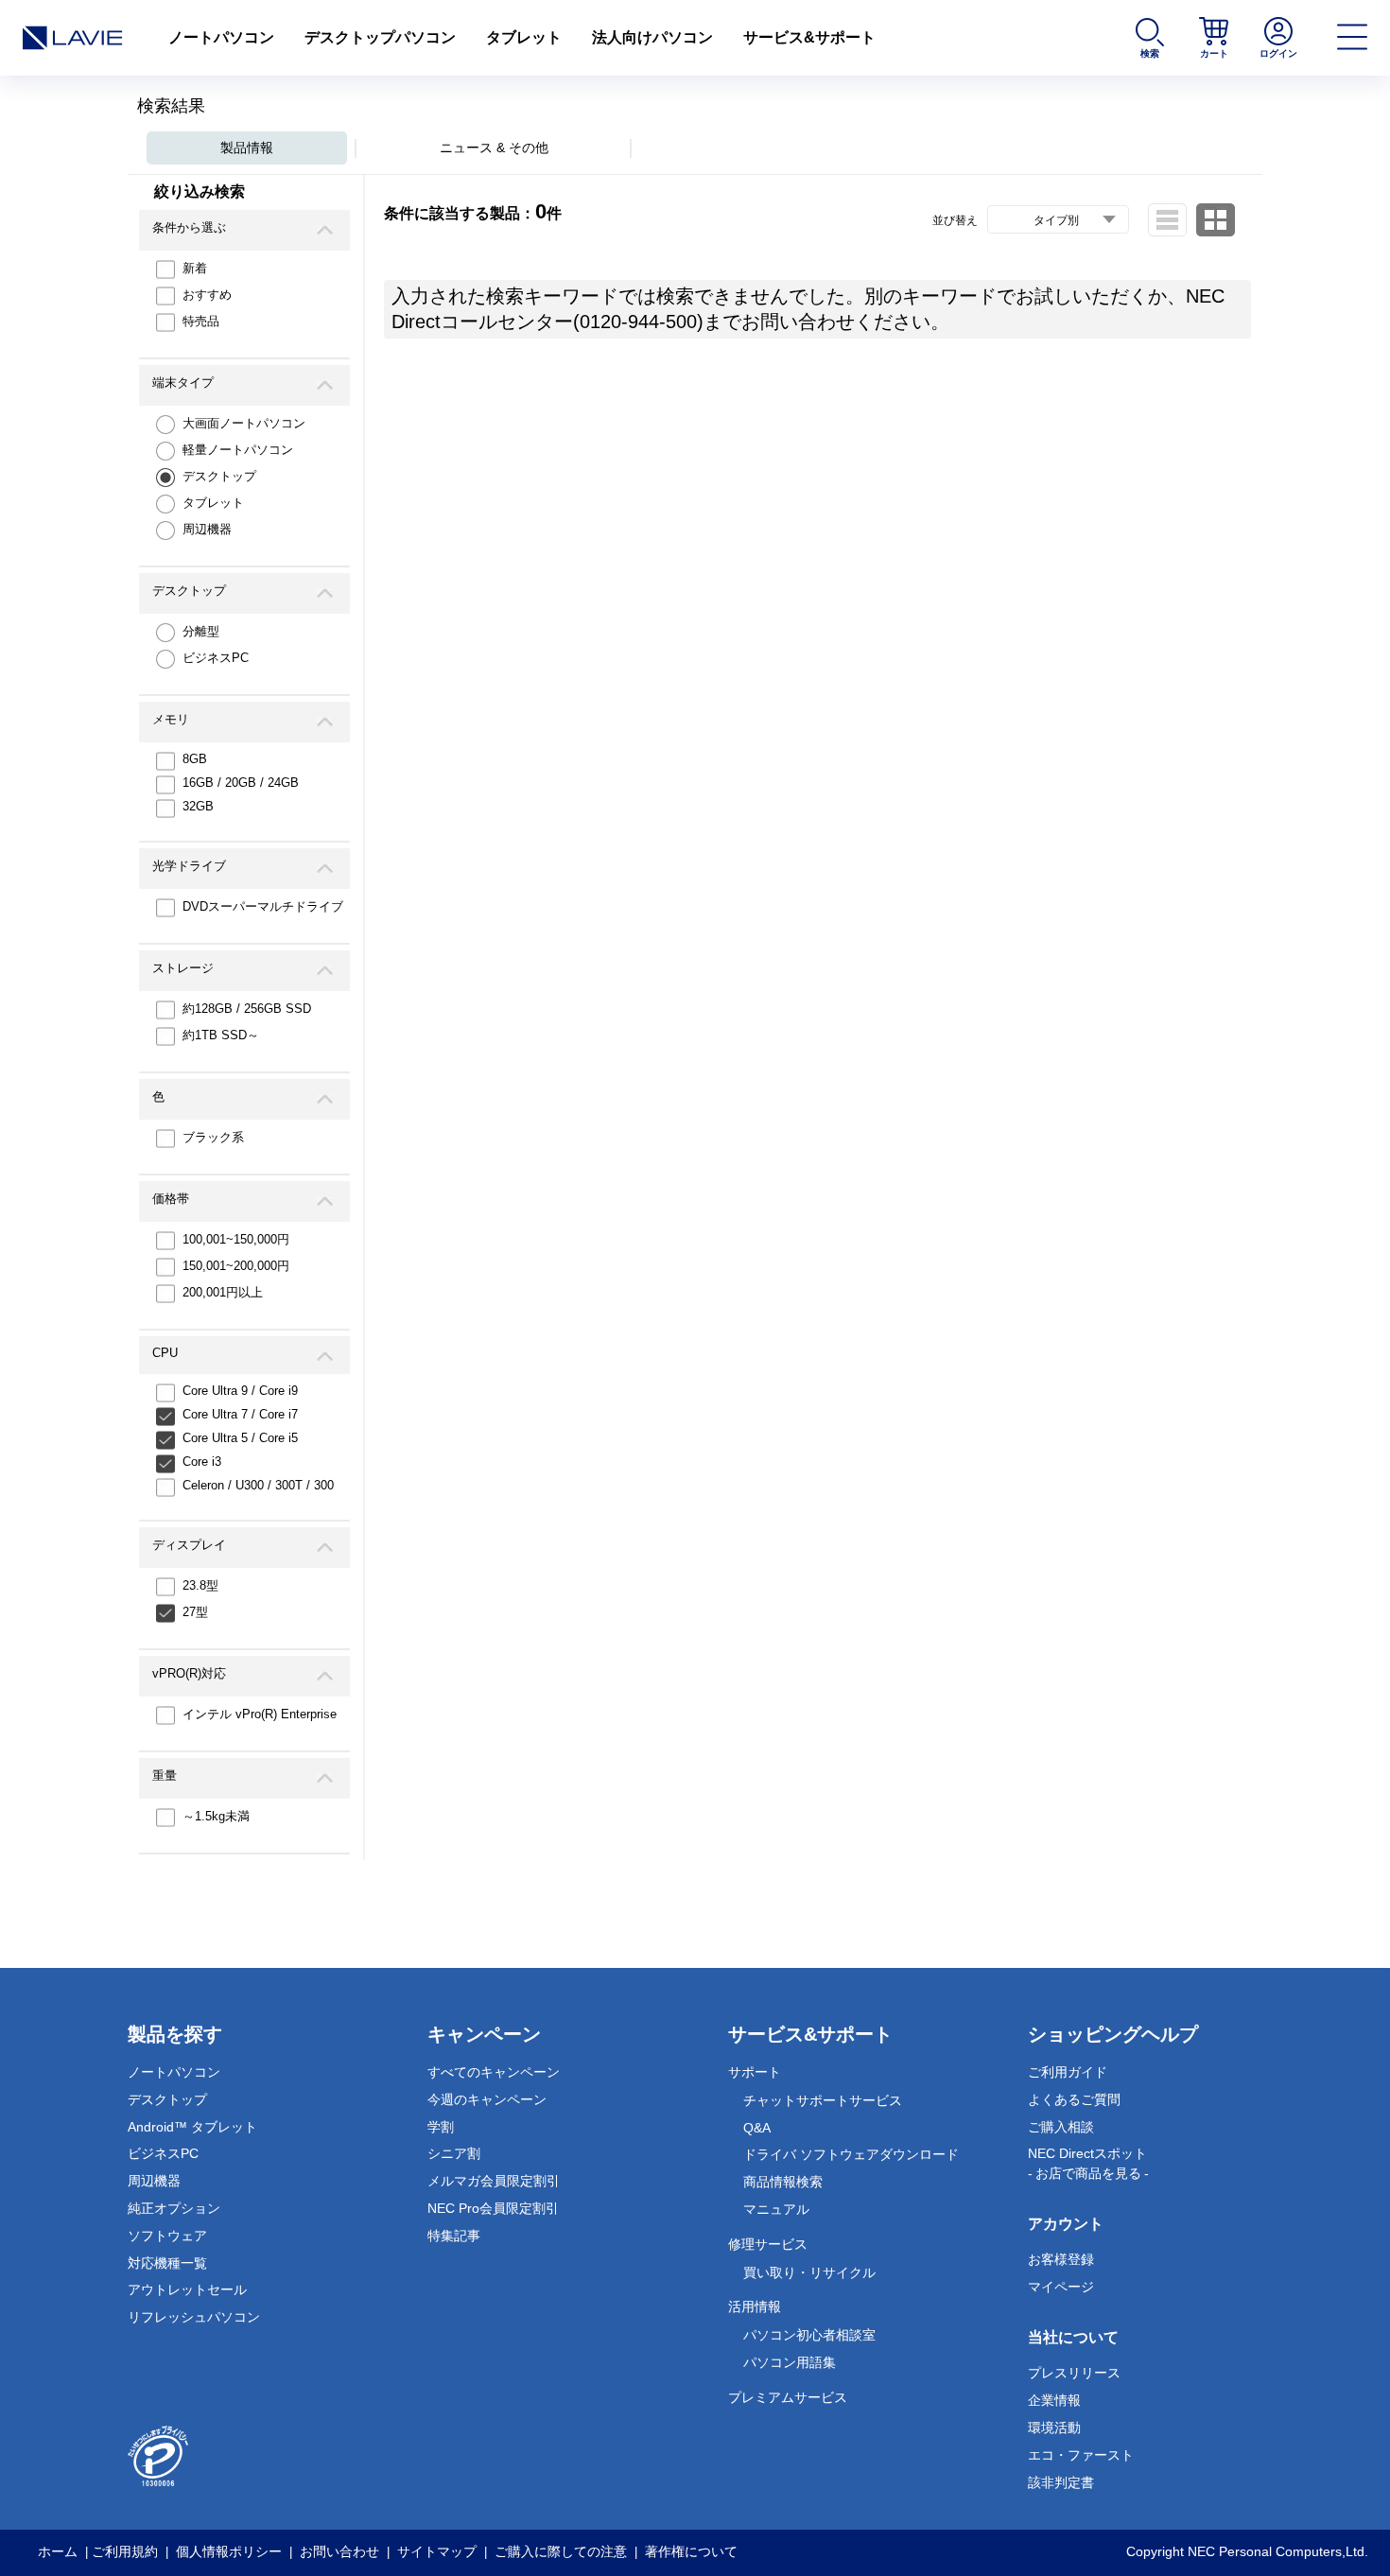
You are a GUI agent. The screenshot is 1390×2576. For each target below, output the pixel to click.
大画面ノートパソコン (244, 423)
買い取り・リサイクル (809, 2272)
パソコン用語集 (790, 2362)
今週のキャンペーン (487, 2099)
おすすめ (207, 295)
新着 (195, 268)
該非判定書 (1061, 2482)
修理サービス (768, 2244)
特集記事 (454, 2236)
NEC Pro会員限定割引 (493, 2208)
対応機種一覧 (167, 2263)
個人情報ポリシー (229, 2551)
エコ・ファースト (1081, 2455)
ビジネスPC (216, 658)
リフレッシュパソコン (194, 2317)
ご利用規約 (125, 2551)
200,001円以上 (223, 1292)
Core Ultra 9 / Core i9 (240, 1391)
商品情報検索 (783, 2182)
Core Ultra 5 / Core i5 (240, 1438)
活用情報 (755, 2306)
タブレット (524, 37)
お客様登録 (1061, 2259)
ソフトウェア (167, 2236)
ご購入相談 (1061, 2127)
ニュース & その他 (494, 148)
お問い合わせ (339, 2551)
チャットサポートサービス (823, 2100)
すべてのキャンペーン (494, 2072)
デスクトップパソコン (380, 37)
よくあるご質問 (1074, 2099)
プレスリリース (1074, 2373)
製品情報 (247, 148)
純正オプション (174, 2208)
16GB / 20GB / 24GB (241, 783)
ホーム (58, 2551)
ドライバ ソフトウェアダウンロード (851, 2154)
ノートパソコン (221, 37)
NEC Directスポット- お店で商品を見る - (1088, 2163)
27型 (195, 1612)
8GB (195, 759)
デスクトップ (219, 476)
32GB (198, 806)
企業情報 (1054, 2400)
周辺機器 (207, 529)
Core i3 (202, 1462)
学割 (441, 2127)
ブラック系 (213, 1137)
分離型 (201, 631)
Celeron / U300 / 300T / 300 (258, 1485)
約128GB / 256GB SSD (247, 1009)
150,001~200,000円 (236, 1266)
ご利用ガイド (1068, 2072)
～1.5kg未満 (216, 1816)
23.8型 (200, 1585)
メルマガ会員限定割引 (494, 2181)
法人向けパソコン (652, 37)
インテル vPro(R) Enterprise (260, 1714)
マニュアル (776, 2209)
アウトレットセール (187, 2289)
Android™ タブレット (192, 2127)
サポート (755, 2072)
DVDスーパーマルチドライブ (263, 906)
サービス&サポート (809, 37)
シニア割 (454, 2153)
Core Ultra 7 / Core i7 (240, 1414)
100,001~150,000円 (236, 1239)
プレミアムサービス (788, 2397)
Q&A (757, 2128)
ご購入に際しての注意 (561, 2551)
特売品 (201, 321)
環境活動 (1054, 2428)
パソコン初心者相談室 (809, 2335)
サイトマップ (437, 2551)
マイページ (1061, 2287)
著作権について (691, 2551)
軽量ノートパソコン (238, 450)
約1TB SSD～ (221, 1035)
